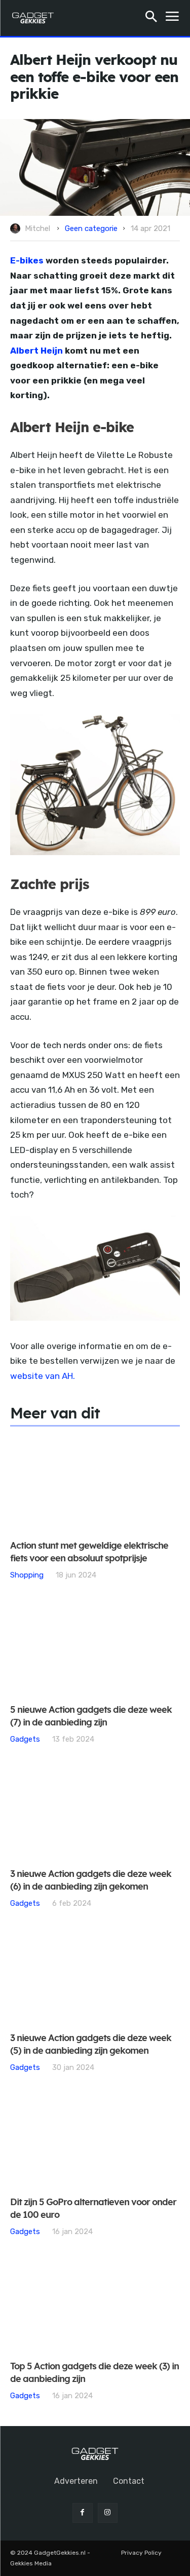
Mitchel (37, 228)
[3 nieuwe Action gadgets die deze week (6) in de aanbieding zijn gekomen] (95, 1812)
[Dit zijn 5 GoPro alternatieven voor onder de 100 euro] (95, 2141)
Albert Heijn (36, 351)
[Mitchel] (17, 228)
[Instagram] (108, 2513)
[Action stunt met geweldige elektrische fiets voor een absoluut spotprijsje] (95, 1484)
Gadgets (25, 1739)
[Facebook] (82, 2513)
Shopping (27, 1575)
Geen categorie (91, 228)
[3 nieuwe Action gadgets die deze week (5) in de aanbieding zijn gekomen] (95, 1976)
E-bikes (28, 260)
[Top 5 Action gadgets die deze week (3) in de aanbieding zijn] (95, 2305)
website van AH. (43, 1376)
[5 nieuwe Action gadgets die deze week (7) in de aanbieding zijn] (95, 1648)
